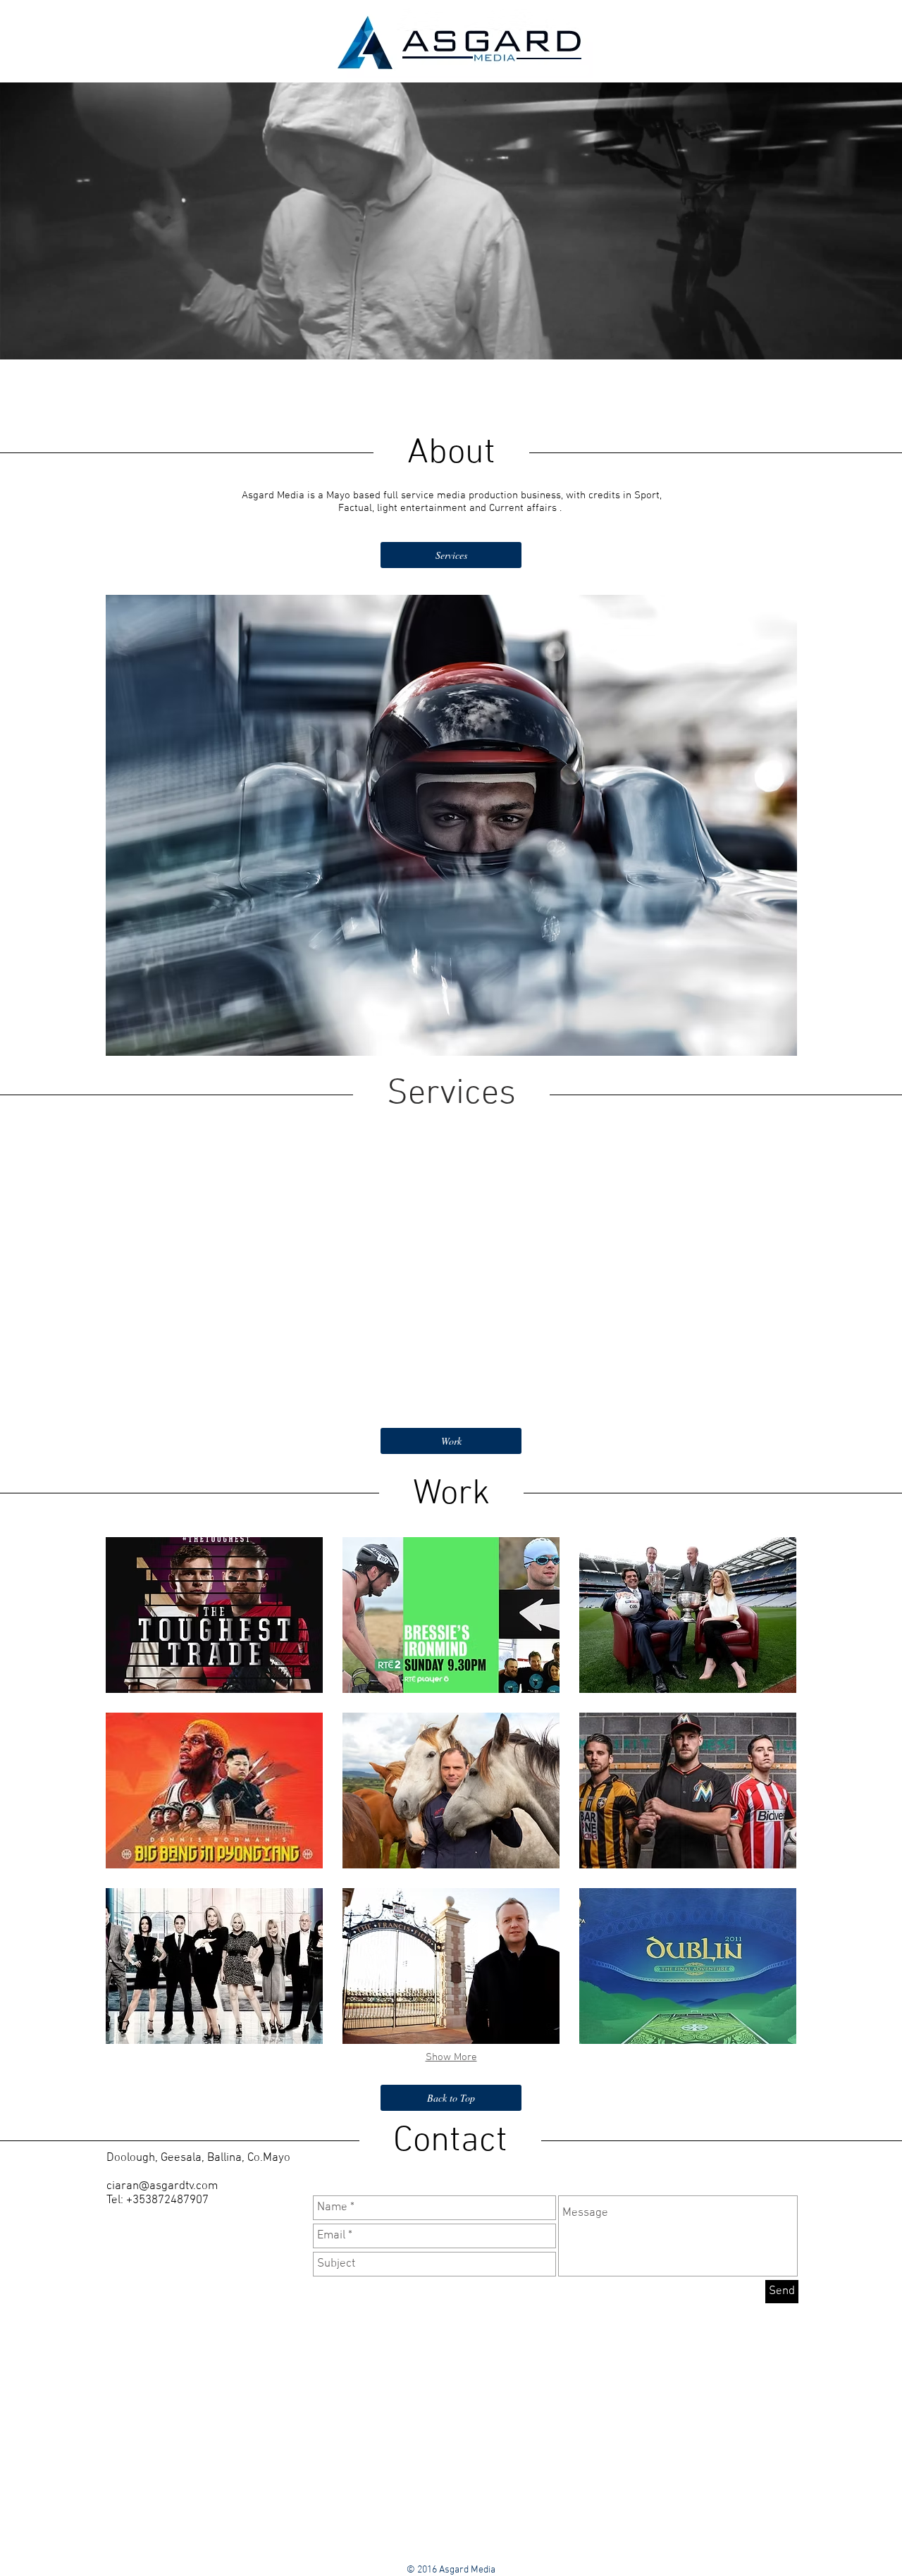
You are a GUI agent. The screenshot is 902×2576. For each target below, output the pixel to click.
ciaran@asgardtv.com (162, 2186)
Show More (451, 2057)
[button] (214, 1615)
